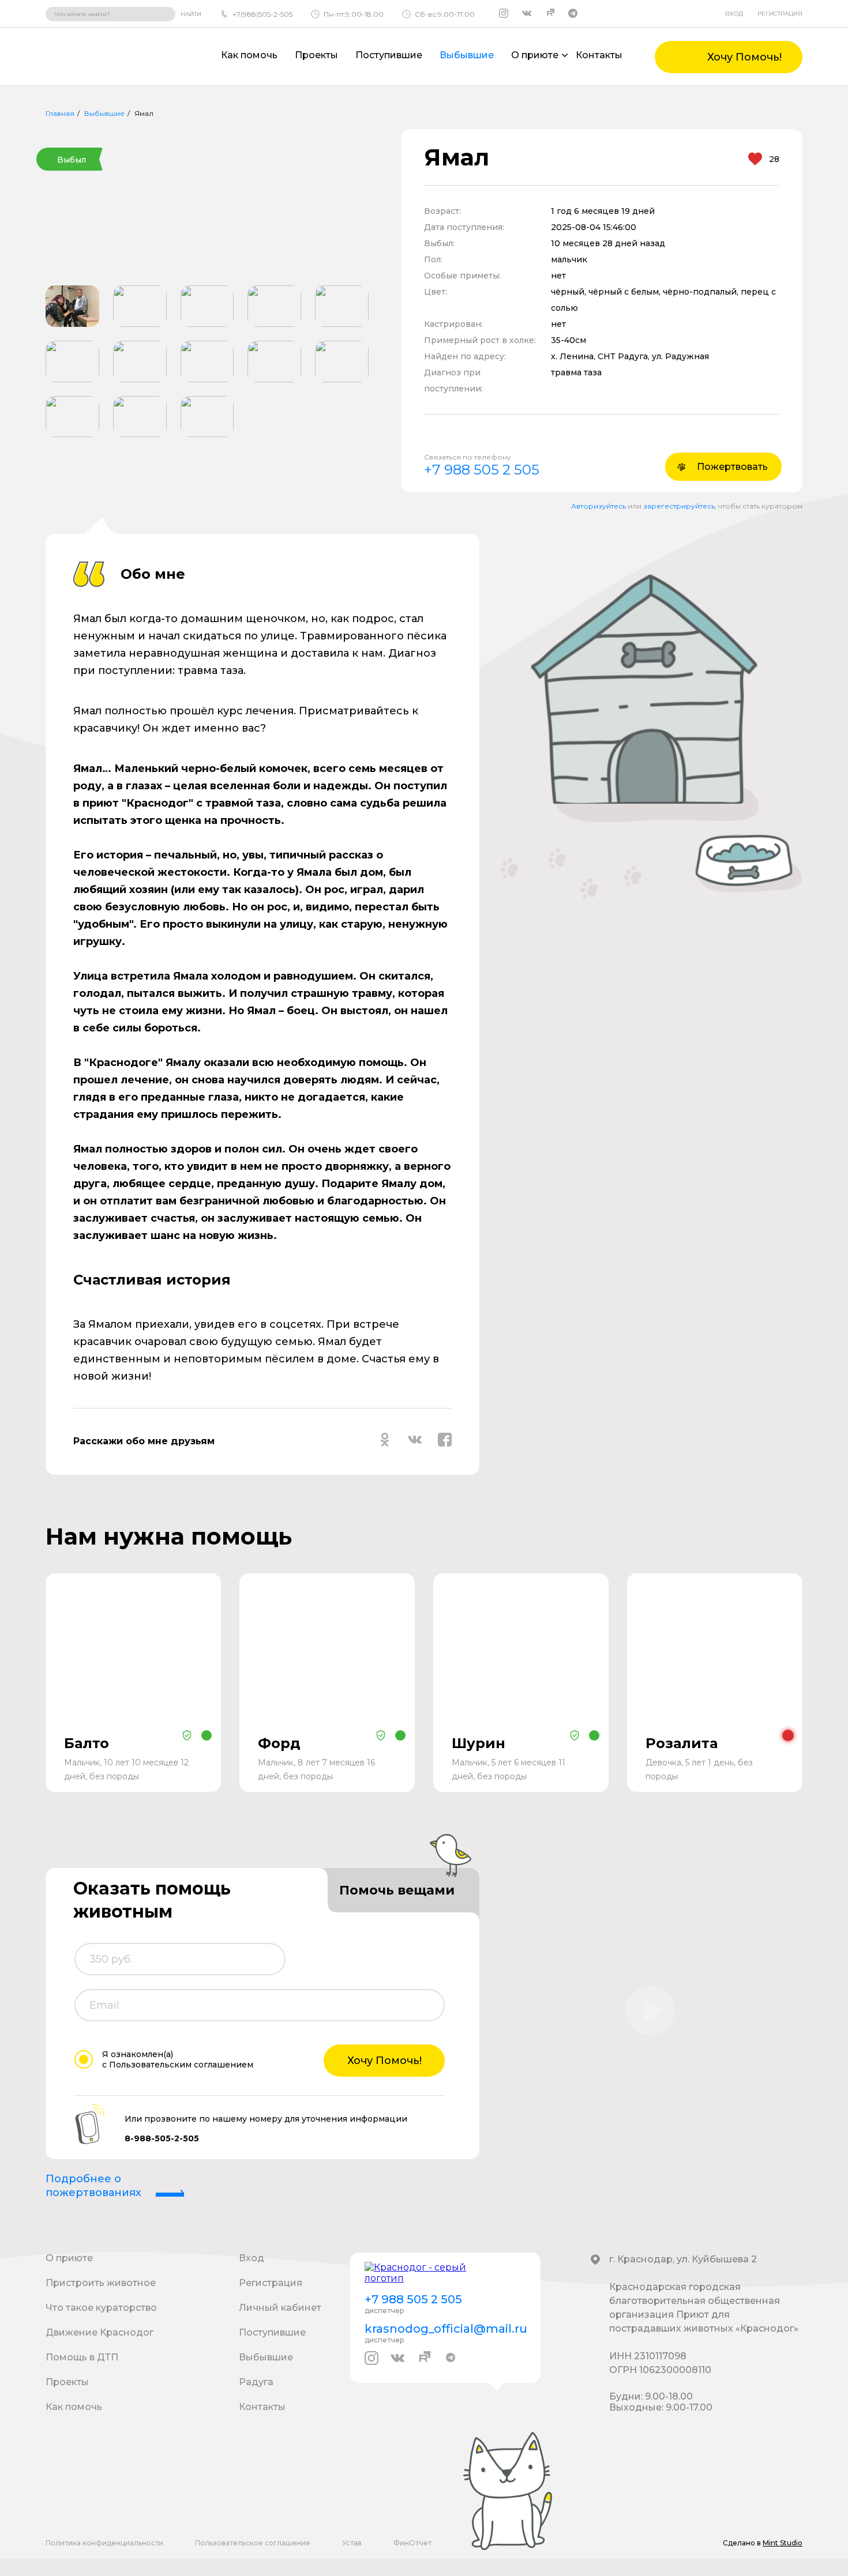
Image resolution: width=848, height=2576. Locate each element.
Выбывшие (467, 55)
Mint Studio (783, 2543)
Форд (279, 1743)
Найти (191, 14)
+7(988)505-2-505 (262, 14)
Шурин (479, 1743)
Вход (734, 14)
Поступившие (389, 55)
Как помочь (249, 55)
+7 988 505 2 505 (482, 470)
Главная (60, 113)
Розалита (682, 1743)
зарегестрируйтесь (679, 506)
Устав (352, 2543)
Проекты (316, 55)
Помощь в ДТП (82, 2357)
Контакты (599, 55)
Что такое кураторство (101, 2308)
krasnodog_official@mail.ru (445, 2329)
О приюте (69, 2258)
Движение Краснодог (100, 2332)
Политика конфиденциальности (104, 2543)
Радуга (256, 2382)
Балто (87, 1743)
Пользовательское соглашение (253, 2543)
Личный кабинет (280, 2308)
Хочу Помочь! (384, 2061)
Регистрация (780, 14)
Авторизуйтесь (599, 506)
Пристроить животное (101, 2283)
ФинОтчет (412, 2543)
